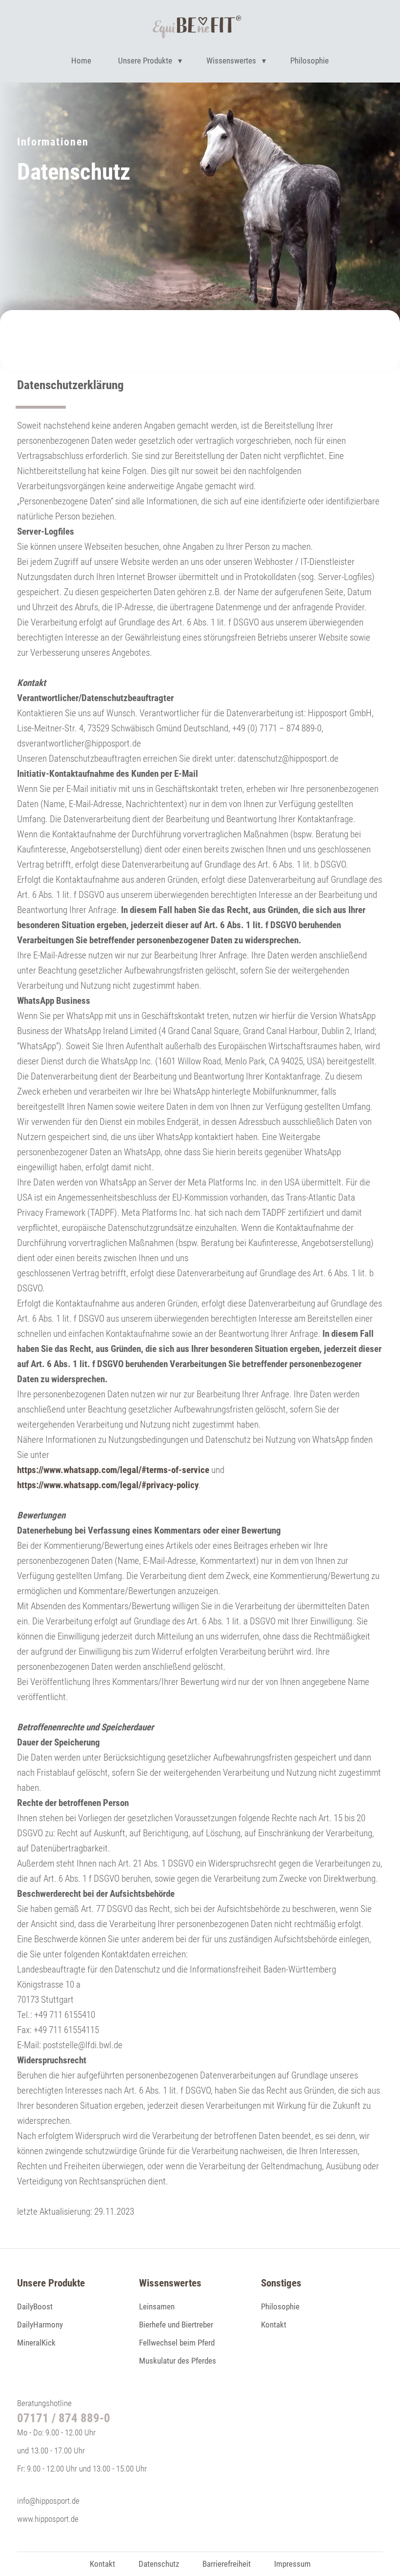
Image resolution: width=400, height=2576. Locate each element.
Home (81, 61)
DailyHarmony (40, 2325)
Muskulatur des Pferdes (178, 2361)
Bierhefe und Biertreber (176, 2325)
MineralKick (36, 2343)
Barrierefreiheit (227, 2564)
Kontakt (274, 2325)
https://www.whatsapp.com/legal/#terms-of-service (113, 1470)
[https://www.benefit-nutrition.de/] (197, 29)
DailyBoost (35, 2306)
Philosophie (310, 61)
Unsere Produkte (145, 61)
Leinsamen (157, 2306)
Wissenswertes (231, 61)
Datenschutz (159, 2564)
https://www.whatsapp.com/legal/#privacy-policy (108, 1485)
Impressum (292, 2564)
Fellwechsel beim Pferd (177, 2343)
